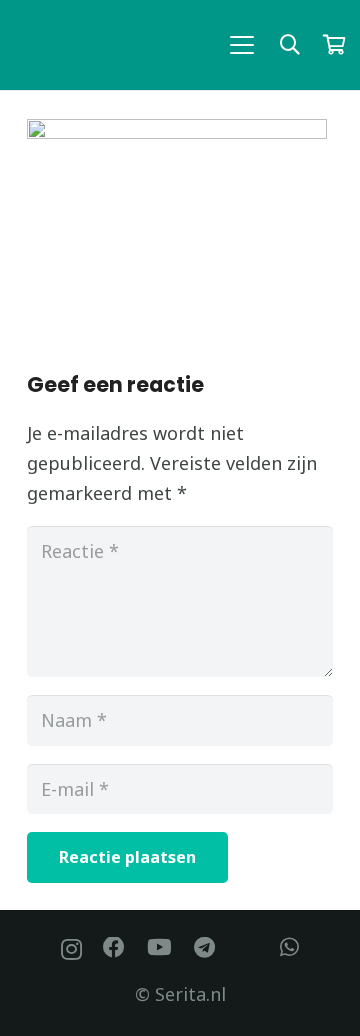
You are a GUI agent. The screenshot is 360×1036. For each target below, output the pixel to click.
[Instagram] (71, 949)
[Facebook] (114, 948)
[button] (242, 45)
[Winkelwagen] (334, 45)
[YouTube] (159, 948)
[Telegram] (204, 948)
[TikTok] (248, 948)
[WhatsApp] (289, 948)
